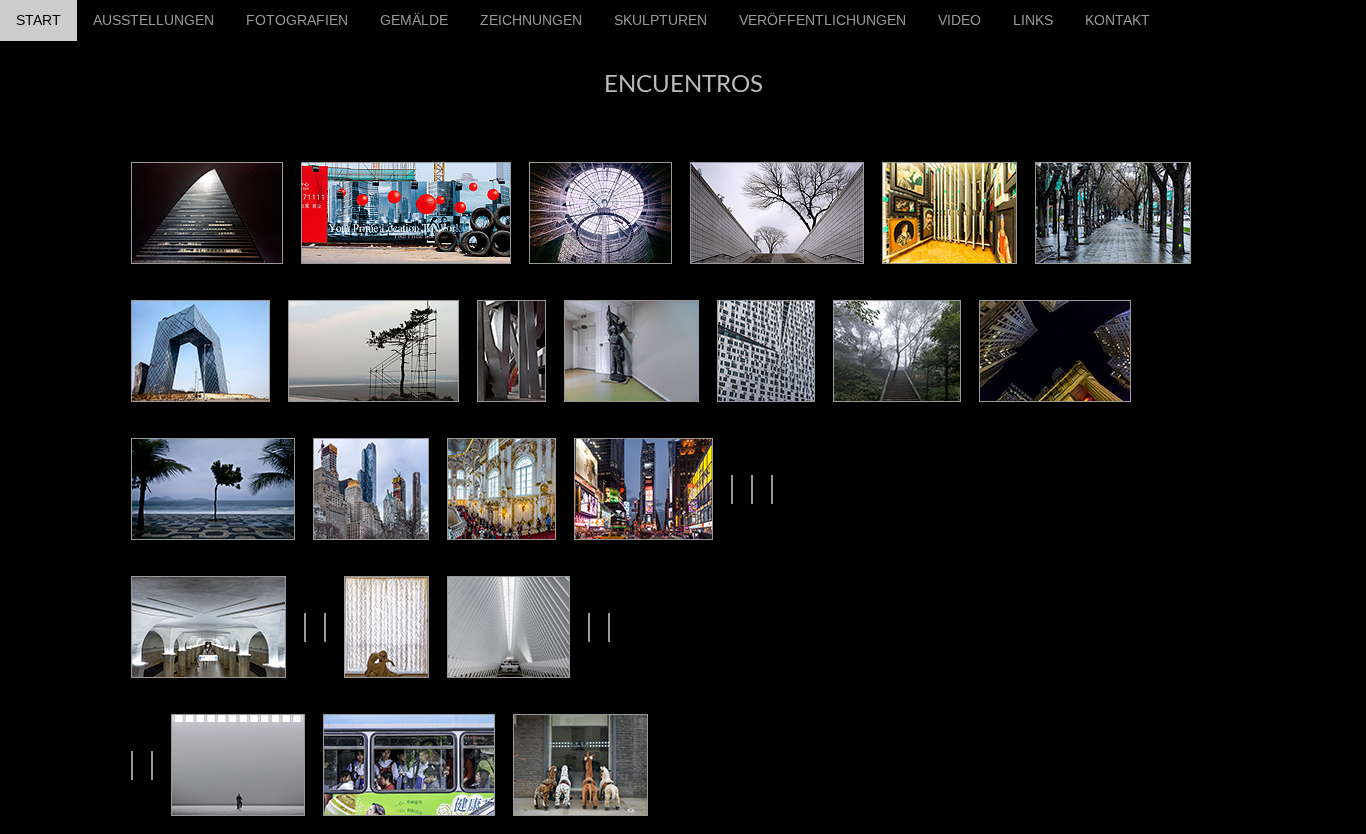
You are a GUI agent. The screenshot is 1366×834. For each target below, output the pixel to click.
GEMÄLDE (414, 20)
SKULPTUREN (660, 20)
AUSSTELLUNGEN (153, 20)
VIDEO (959, 20)
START (38, 20)
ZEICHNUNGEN (531, 20)
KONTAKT (1117, 20)
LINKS (1033, 20)
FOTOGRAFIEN (297, 20)
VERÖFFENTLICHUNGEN (822, 20)
